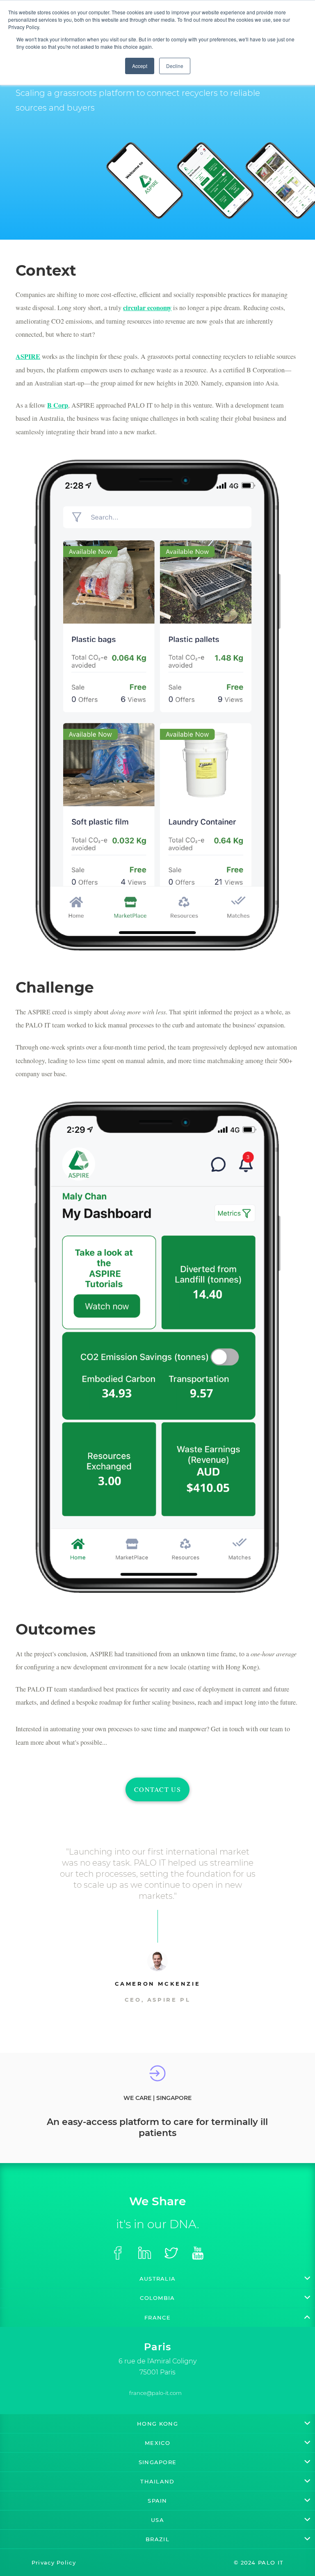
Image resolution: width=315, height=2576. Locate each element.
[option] (157, 2358)
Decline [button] (175, 66)
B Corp (58, 405)
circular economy (147, 308)
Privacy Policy (54, 2562)
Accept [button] (140, 66)
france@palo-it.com (155, 2393)
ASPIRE (28, 356)
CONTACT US (157, 1789)
